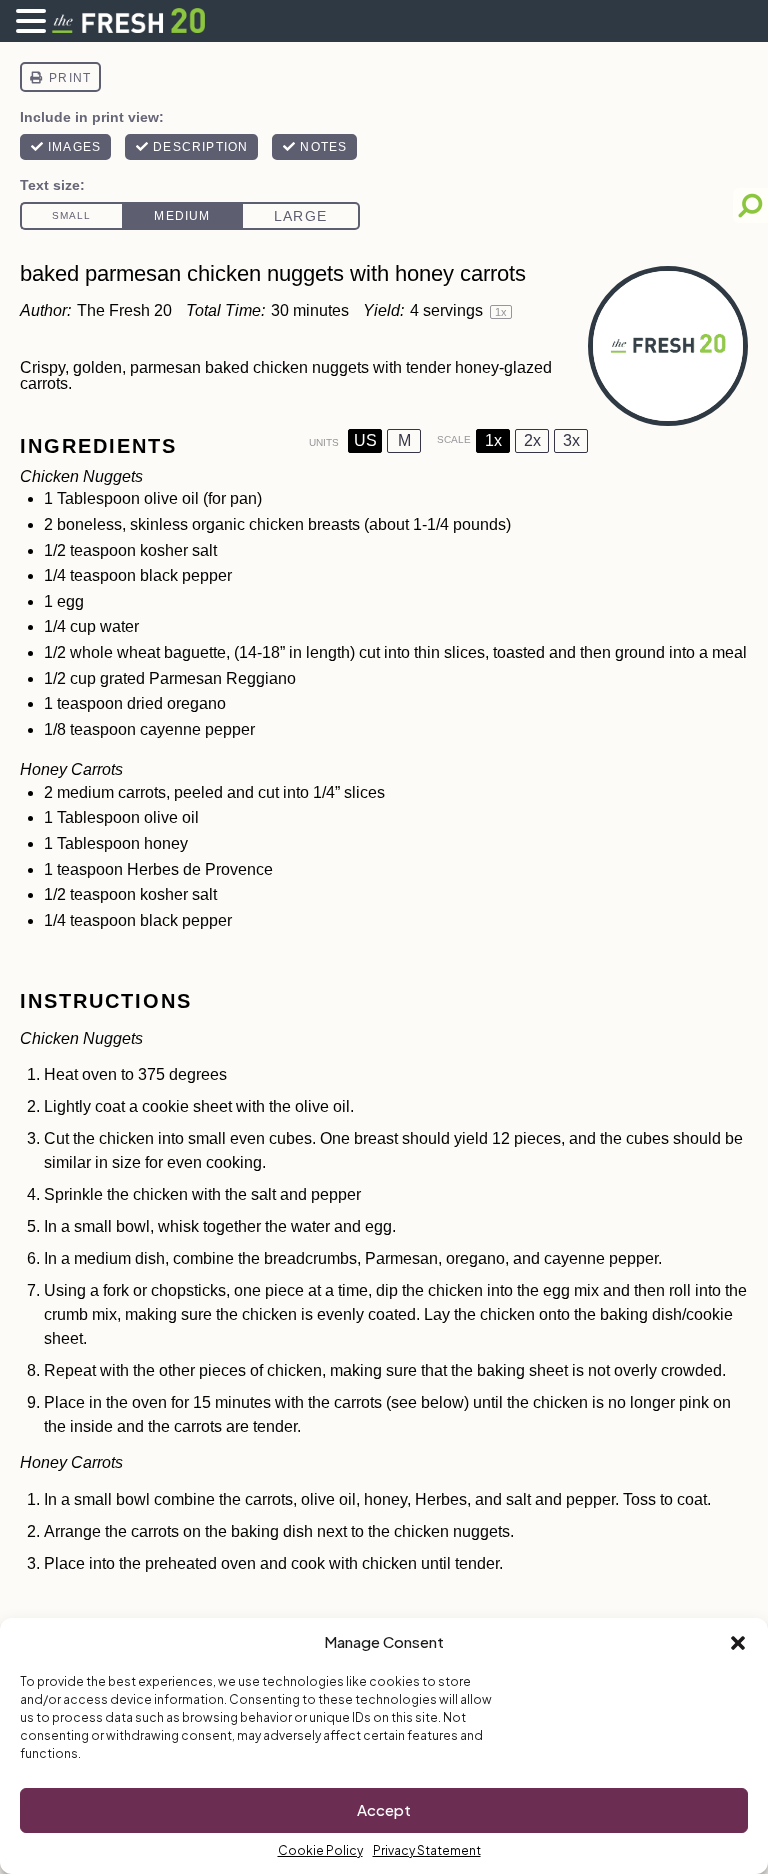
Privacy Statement (427, 1850)
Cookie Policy (320, 1850)
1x (493, 440)
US (365, 440)
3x (571, 440)
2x (532, 440)
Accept (384, 1809)
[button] (738, 1643)
